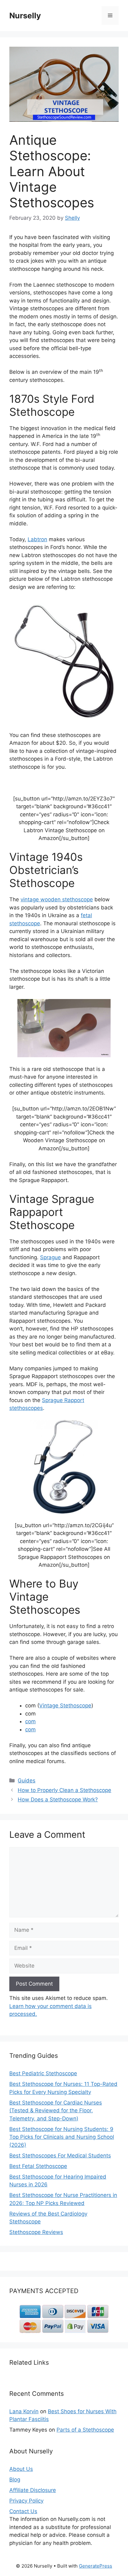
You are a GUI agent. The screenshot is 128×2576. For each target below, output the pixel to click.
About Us (21, 2469)
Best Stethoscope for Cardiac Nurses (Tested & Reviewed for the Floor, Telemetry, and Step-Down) (56, 2111)
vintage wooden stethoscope (57, 899)
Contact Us (23, 2511)
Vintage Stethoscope (65, 1706)
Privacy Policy (26, 2501)
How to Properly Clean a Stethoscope (64, 1790)
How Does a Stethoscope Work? (58, 1799)
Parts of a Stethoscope (85, 2430)
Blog (15, 2480)
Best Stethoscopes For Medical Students (60, 2156)
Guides (27, 1781)
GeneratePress (96, 2566)
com (30, 1721)
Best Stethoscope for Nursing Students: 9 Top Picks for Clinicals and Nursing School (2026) (62, 2137)
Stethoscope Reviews (36, 2232)
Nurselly (25, 16)
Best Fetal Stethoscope (38, 2166)
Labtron (37, 539)
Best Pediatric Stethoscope (43, 2073)
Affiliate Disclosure (33, 2490)
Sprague (50, 1257)
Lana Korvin (24, 2411)
